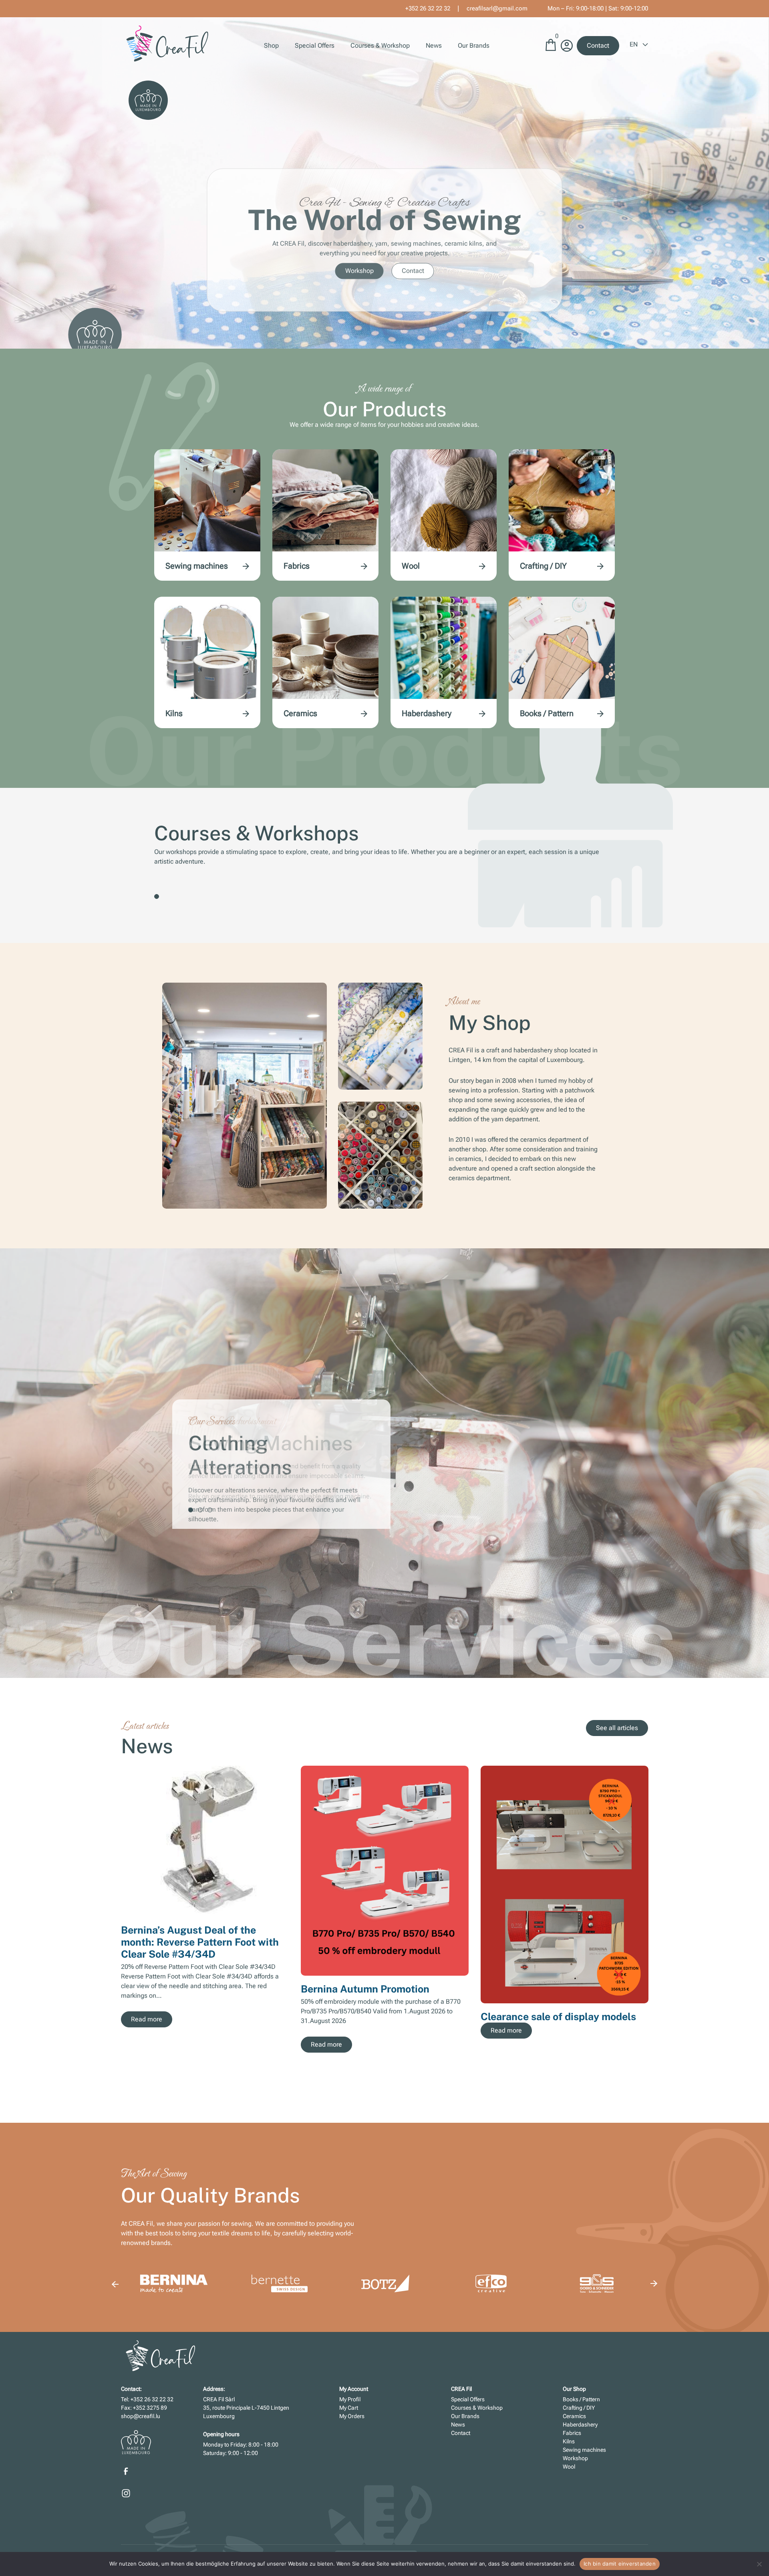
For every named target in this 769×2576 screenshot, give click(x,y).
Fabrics (297, 566)
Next (654, 1914)
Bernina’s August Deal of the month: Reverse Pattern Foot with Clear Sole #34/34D (200, 1942)
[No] (759, 2564)
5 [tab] (559, 2083)
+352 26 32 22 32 (428, 8)
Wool (411, 566)
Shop (271, 45)
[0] (551, 49)
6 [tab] (569, 2083)
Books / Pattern (547, 713)
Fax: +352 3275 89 (144, 2408)
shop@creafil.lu (141, 2416)
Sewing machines (197, 566)
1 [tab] (157, 896)
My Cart (349, 2408)
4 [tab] (550, 2083)
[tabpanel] (384, 1464)
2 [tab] (200, 1510)
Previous (115, 2284)
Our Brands (474, 45)
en (634, 44)
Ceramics (300, 713)
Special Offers (315, 45)
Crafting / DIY (543, 566)
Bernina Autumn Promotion (365, 1989)
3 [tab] (210, 1510)
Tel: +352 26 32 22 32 (147, 2399)
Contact (598, 45)
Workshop (359, 271)
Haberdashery (427, 713)
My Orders (352, 2416)
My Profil (350, 2399)
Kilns (174, 713)
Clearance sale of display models (558, 2017)
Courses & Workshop (380, 45)
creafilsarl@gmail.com (497, 8)
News (434, 45)
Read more (147, 2019)
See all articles (617, 1728)
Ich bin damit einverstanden (620, 2564)
